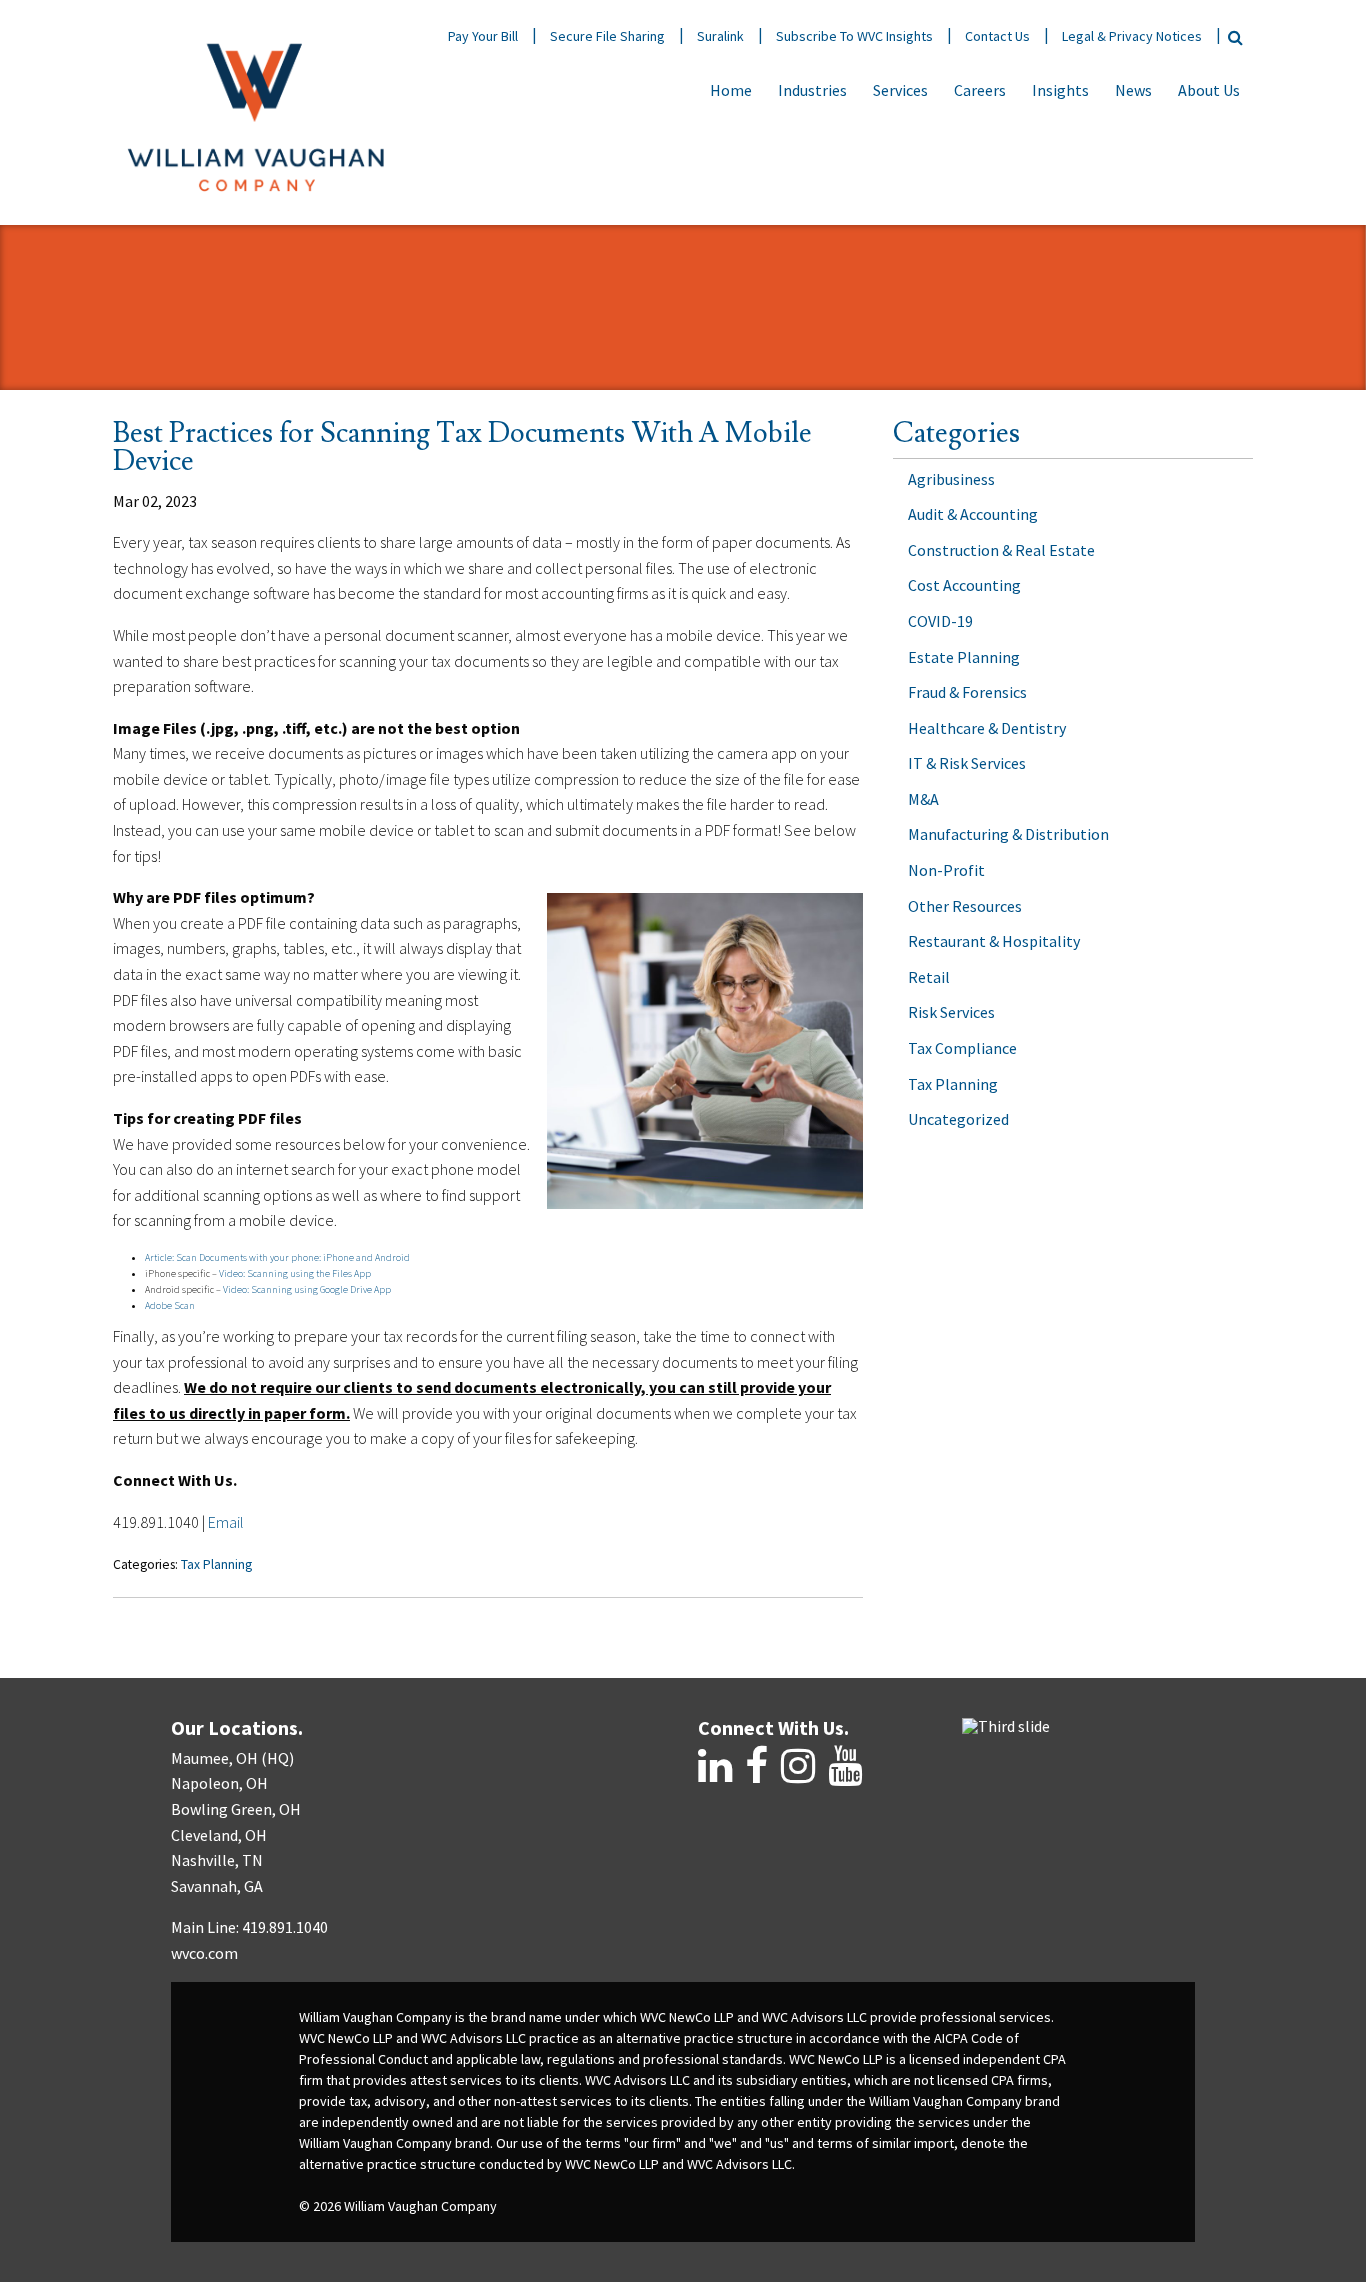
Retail (929, 977)
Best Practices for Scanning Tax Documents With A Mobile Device (462, 447)
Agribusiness (951, 479)
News (1133, 90)
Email (226, 1522)
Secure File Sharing (607, 36)
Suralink (720, 36)
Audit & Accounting (973, 514)
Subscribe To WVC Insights (854, 36)
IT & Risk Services (967, 763)
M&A (923, 799)
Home (731, 90)
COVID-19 (940, 621)
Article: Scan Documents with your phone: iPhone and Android (277, 1257)
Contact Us (997, 36)
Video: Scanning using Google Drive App (307, 1289)
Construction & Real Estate (1001, 550)
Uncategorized (958, 1119)
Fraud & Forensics (967, 692)
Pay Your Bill (483, 36)
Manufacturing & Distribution (1008, 834)
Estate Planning (964, 657)
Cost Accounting (964, 585)
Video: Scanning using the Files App (295, 1273)
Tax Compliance (962, 1048)
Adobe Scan (170, 1305)
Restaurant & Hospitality (994, 941)
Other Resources (965, 906)
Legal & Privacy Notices (1132, 36)
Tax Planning (216, 1564)
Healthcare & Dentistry (987, 728)
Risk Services (951, 1012)
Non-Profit (946, 870)
